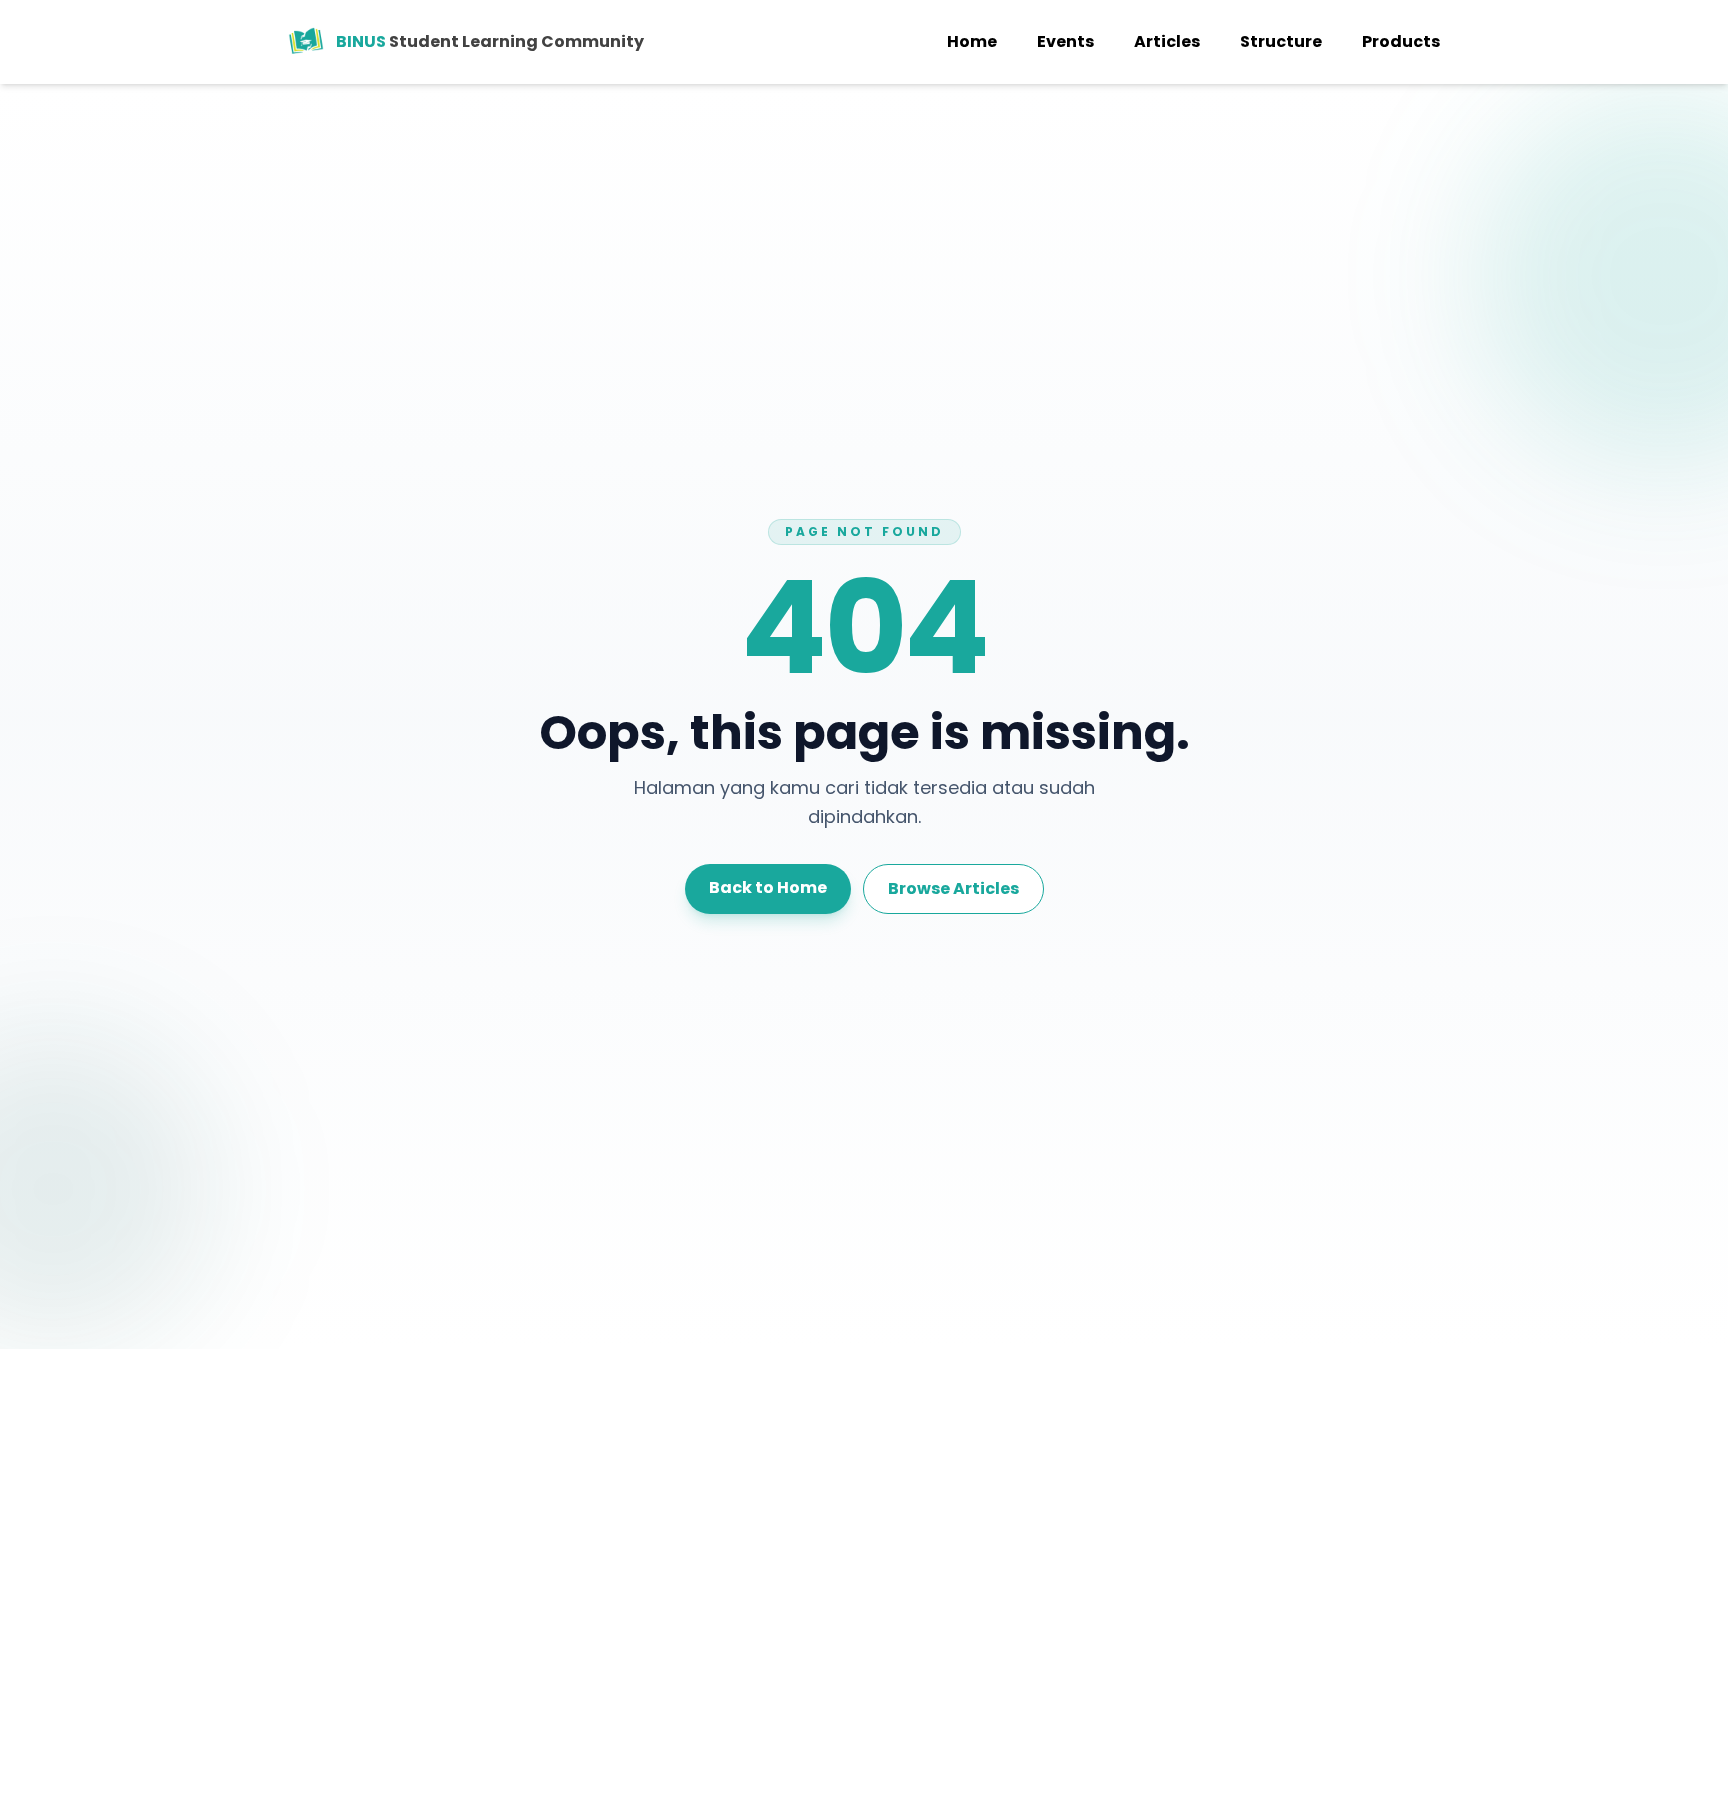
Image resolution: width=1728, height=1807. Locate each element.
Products (1401, 41)
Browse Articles (953, 888)
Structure (1281, 41)
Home (972, 41)
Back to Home (768, 887)
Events (1065, 41)
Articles (1167, 41)
